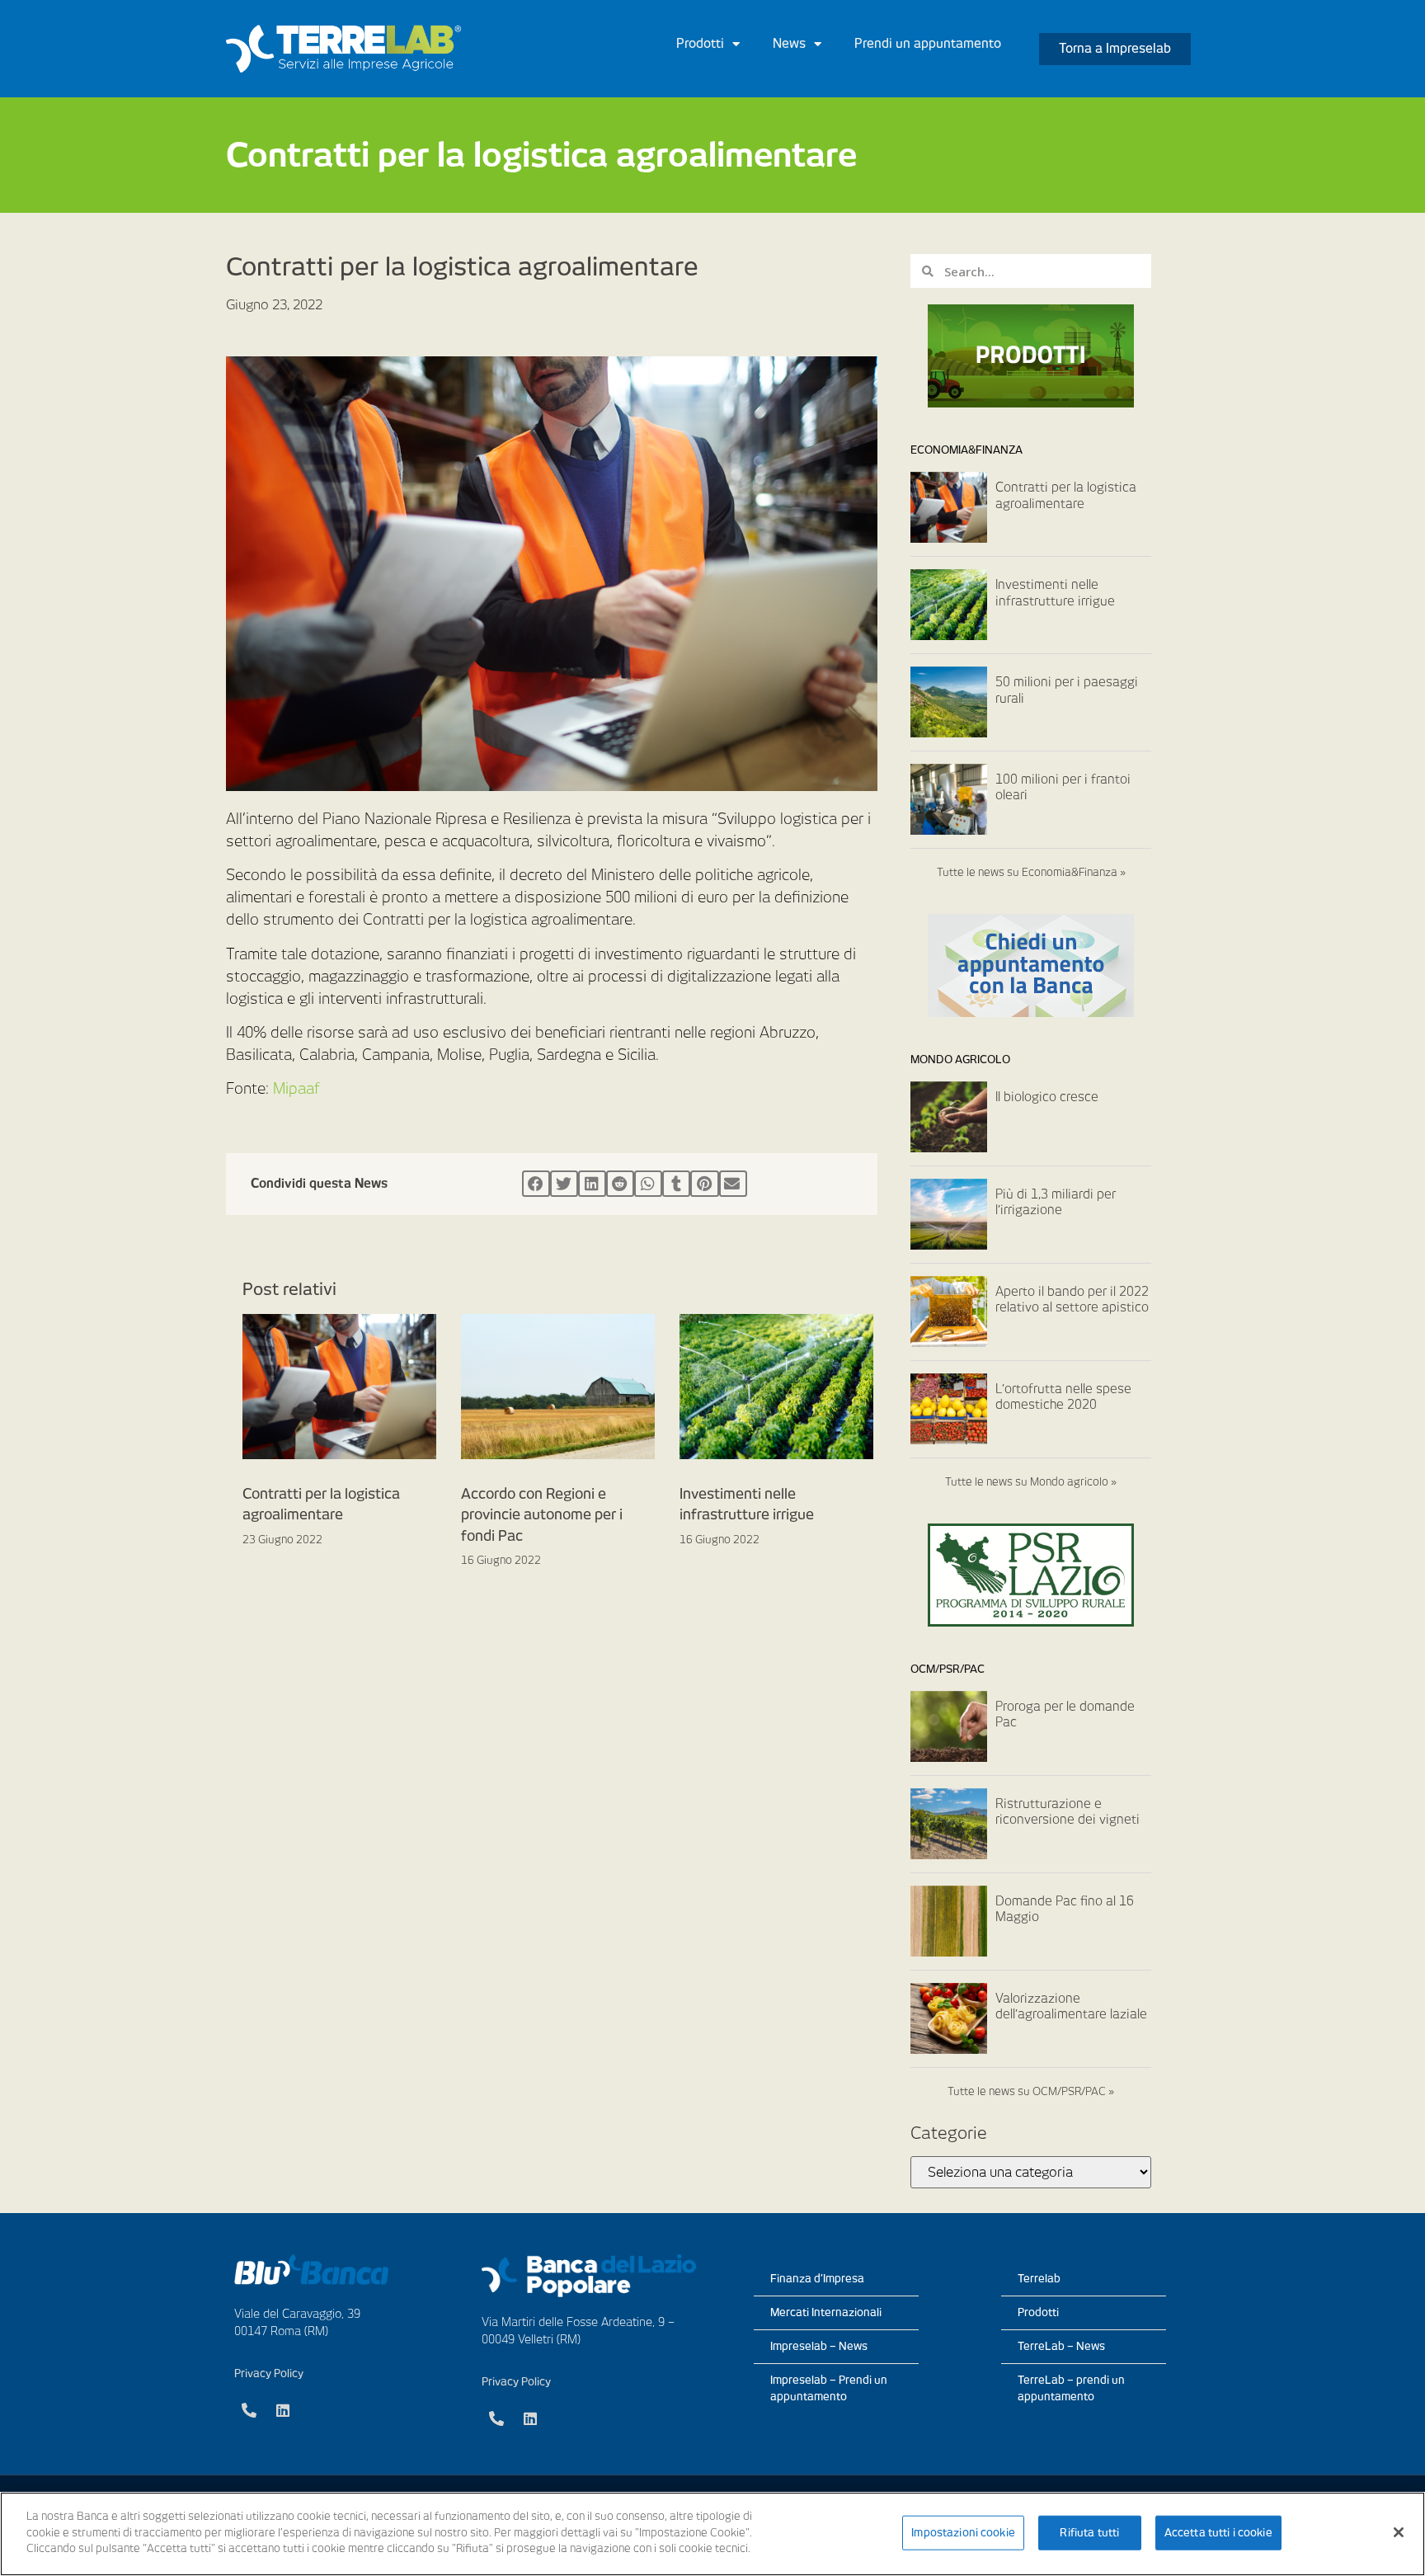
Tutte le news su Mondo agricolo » (1031, 1482)
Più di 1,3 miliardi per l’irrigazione (1056, 1203)
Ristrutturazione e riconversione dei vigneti (1068, 1812)
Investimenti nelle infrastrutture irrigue (1055, 593)
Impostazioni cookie (963, 2533)
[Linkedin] (283, 2410)
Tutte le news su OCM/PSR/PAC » (1031, 2091)
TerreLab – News (1061, 2346)
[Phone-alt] (249, 2410)
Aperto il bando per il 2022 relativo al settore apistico (1072, 1300)
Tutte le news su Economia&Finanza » (1031, 872)
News (789, 44)
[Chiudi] (1399, 2532)
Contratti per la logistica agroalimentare (1066, 496)
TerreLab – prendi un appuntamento (1071, 2388)
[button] (1115, 49)
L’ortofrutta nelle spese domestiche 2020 (1063, 1397)
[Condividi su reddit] (620, 1184)
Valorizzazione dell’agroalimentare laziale (1071, 2007)
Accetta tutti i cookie (1218, 2533)
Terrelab (1039, 2279)
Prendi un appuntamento (928, 44)
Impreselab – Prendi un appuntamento (829, 2388)
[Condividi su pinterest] (704, 1184)
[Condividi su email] (733, 1184)
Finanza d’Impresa (817, 2279)
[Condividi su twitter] (564, 1184)
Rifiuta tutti (1089, 2533)
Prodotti (700, 44)
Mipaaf (296, 1088)
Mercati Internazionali (826, 2312)
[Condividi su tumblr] (676, 1184)
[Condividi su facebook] (536, 1184)
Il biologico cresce (1047, 1097)
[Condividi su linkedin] (592, 1184)
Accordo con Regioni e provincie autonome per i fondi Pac (542, 1515)
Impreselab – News (819, 2346)
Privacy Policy (269, 2373)
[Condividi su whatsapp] (648, 1184)
